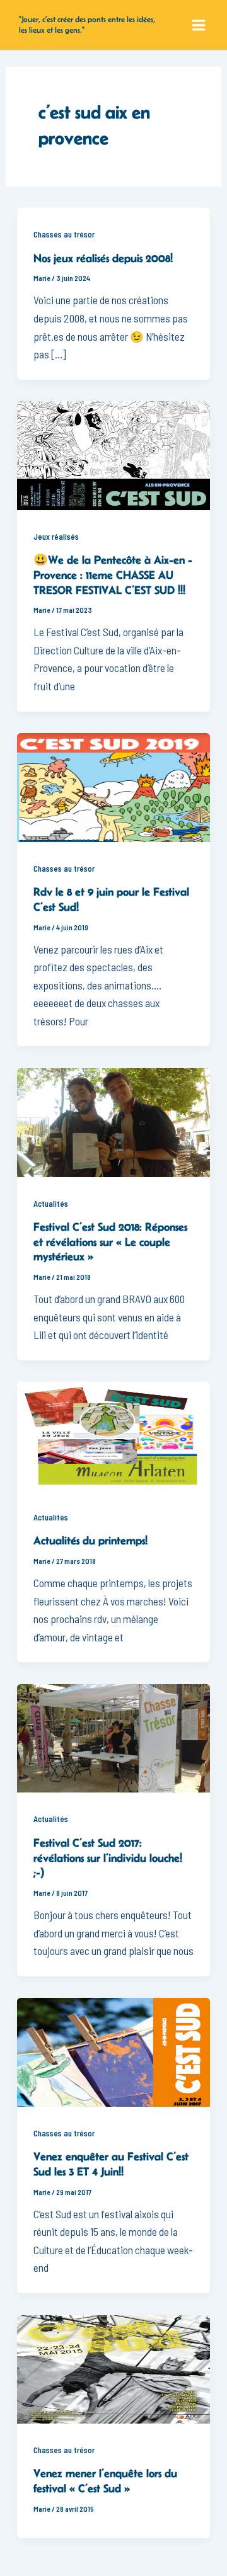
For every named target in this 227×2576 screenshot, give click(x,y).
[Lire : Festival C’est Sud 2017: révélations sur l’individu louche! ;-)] (114, 1737)
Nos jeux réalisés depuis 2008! (103, 258)
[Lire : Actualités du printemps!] (114, 1435)
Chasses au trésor (64, 234)
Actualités (51, 1204)
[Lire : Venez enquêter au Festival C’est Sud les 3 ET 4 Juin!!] (114, 2051)
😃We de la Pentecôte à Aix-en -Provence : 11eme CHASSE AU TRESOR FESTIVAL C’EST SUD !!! (113, 575)
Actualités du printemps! (90, 1541)
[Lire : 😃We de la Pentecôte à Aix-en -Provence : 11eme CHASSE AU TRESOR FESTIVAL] (114, 454)
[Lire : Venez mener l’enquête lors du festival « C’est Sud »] (114, 2368)
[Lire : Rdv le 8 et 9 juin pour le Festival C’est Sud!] (114, 786)
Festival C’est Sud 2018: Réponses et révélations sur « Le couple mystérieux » (110, 1242)
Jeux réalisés (56, 537)
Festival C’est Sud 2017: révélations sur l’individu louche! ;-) (108, 1858)
